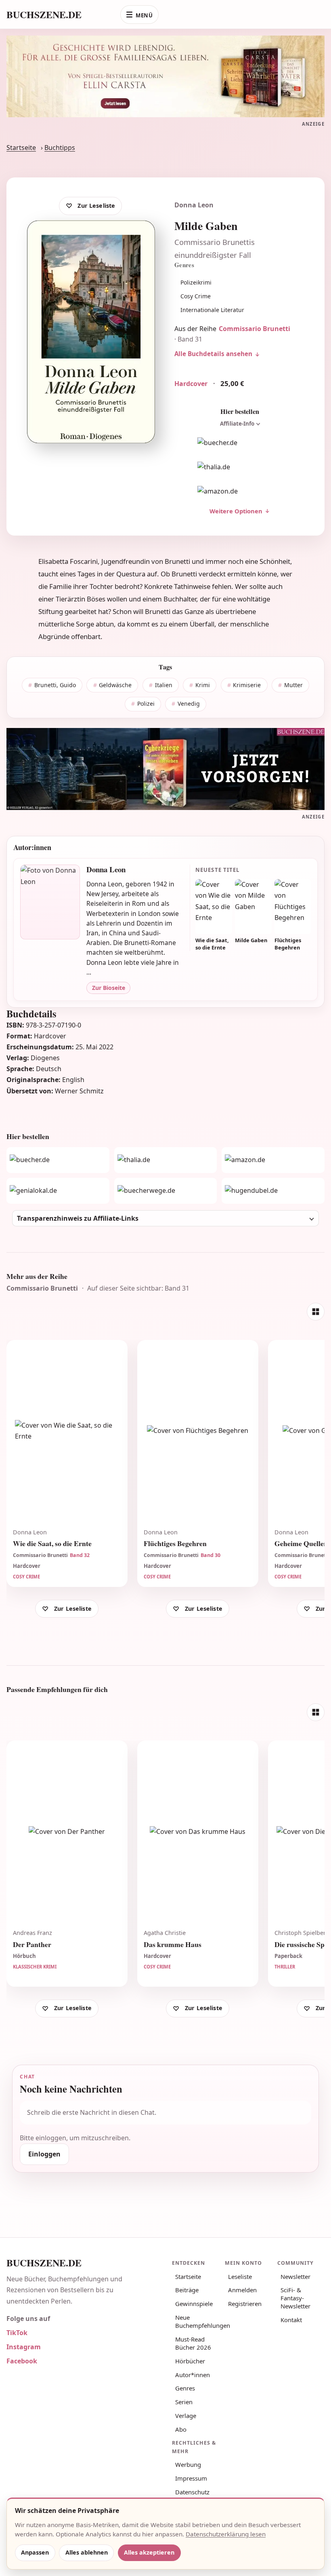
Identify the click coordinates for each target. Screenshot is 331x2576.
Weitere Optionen (236, 511)
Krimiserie (247, 685)
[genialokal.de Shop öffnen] (58, 1191)
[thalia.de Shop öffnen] (240, 467)
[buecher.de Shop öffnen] (240, 443)
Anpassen (35, 2552)
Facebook (22, 2361)
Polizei (146, 704)
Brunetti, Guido (55, 685)
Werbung (188, 2464)
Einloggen (44, 2154)
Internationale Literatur (212, 310)
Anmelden (242, 2290)
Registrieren (245, 2304)
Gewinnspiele (194, 2304)
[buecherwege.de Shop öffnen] (166, 1191)
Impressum (191, 2478)
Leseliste (240, 2276)
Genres (185, 2388)
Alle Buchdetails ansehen (213, 354)
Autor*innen (193, 2375)
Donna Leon (194, 205)
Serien (184, 2402)
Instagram (24, 2347)
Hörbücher (190, 2361)
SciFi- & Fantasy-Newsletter (295, 2298)
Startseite (21, 148)
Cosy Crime (196, 296)
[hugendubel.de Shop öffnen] (273, 1191)
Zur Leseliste (96, 206)
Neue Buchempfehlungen (197, 2321)
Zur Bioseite (109, 988)
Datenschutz (192, 2492)
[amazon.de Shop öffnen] (240, 492)
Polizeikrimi (196, 282)
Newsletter (295, 2276)
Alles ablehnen (87, 2552)
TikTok (17, 2333)
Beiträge (187, 2290)
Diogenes (45, 1058)
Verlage (186, 2416)
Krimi (203, 685)
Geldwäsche (115, 685)
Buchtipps (60, 148)
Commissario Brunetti (255, 329)
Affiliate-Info (237, 424)
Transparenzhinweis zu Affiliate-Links (78, 1218)
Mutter (293, 685)
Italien (164, 685)
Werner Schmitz (79, 1091)
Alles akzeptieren (149, 2552)
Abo (181, 2429)
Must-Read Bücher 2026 (193, 2343)
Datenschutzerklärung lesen (226, 2534)
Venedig (189, 704)
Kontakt (291, 2320)
